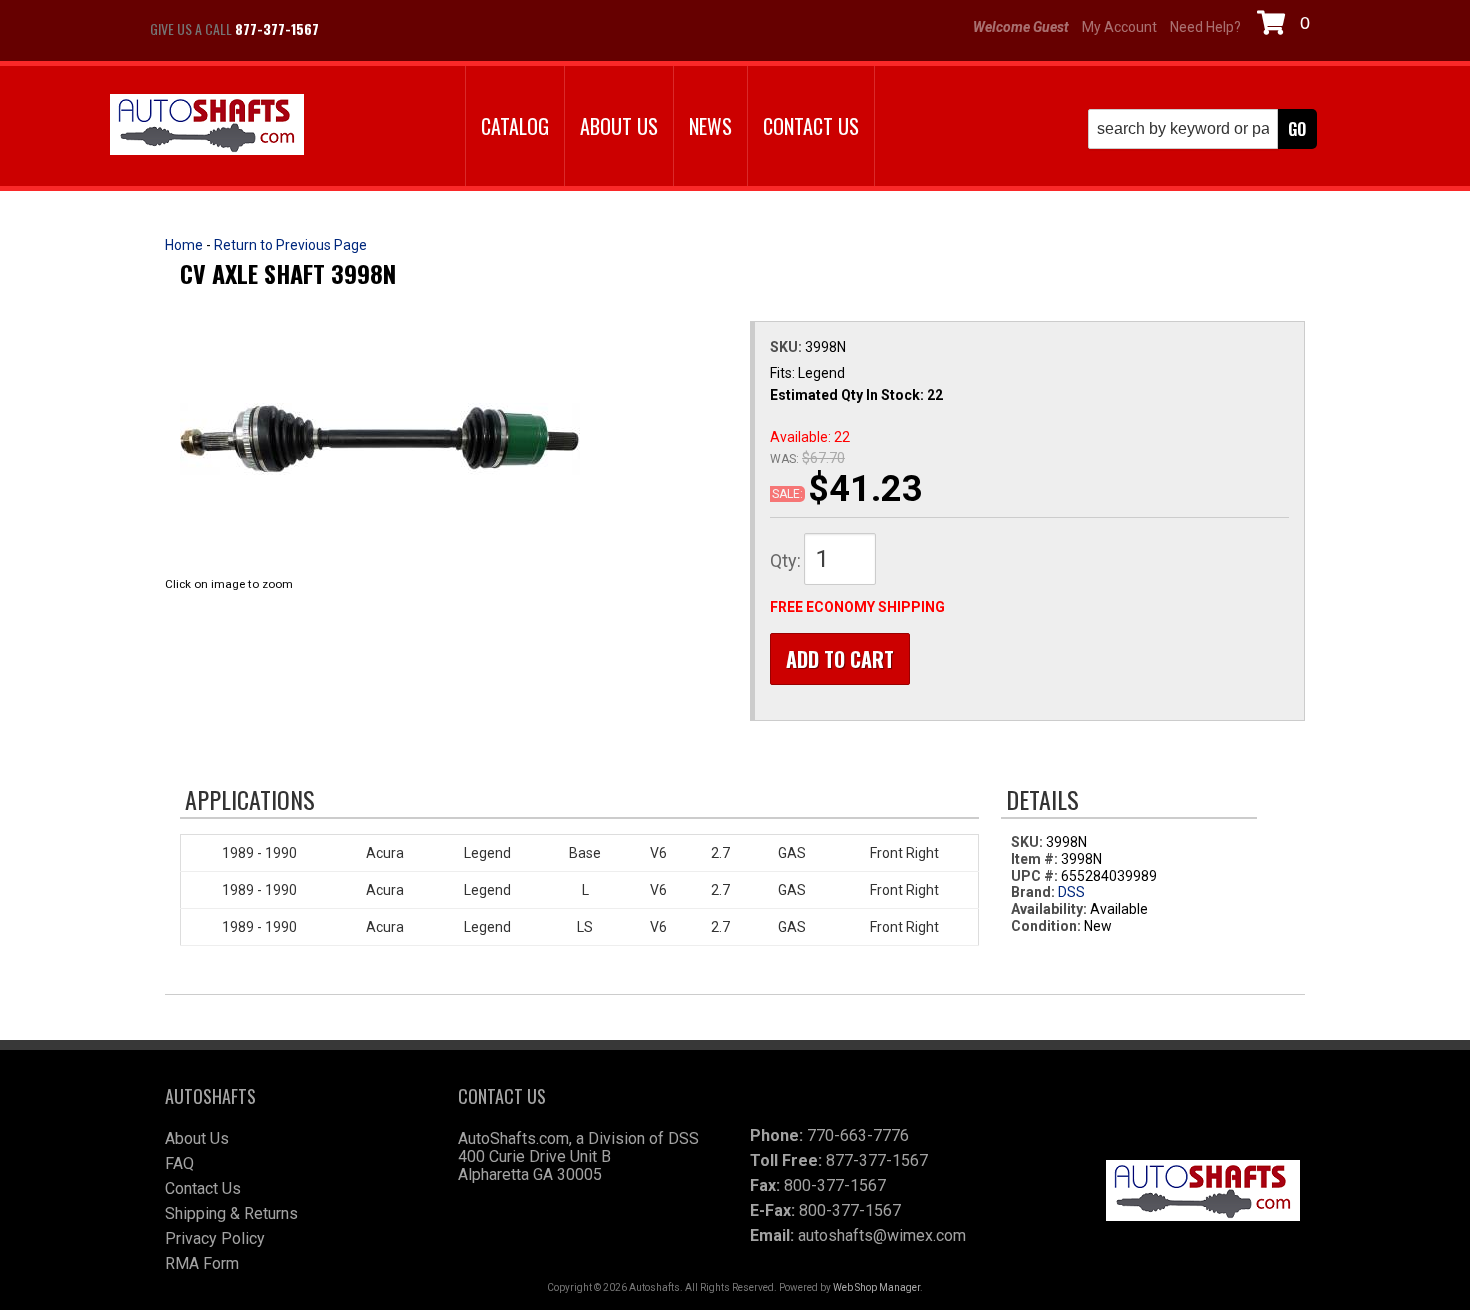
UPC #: (1036, 876)
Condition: (1046, 926)
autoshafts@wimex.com (882, 1235)
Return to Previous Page (290, 245)
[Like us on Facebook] (355, 29)
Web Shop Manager (876, 1287)
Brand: (1033, 892)
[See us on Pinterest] (455, 29)
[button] (1202, 129)
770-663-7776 (858, 1135)
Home (184, 245)
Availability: (1049, 909)
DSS (1071, 892)
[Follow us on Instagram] (405, 29)
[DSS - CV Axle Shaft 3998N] (380, 438)
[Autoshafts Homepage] (207, 126)
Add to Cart (840, 659)
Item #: (1036, 859)
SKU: (787, 347)
